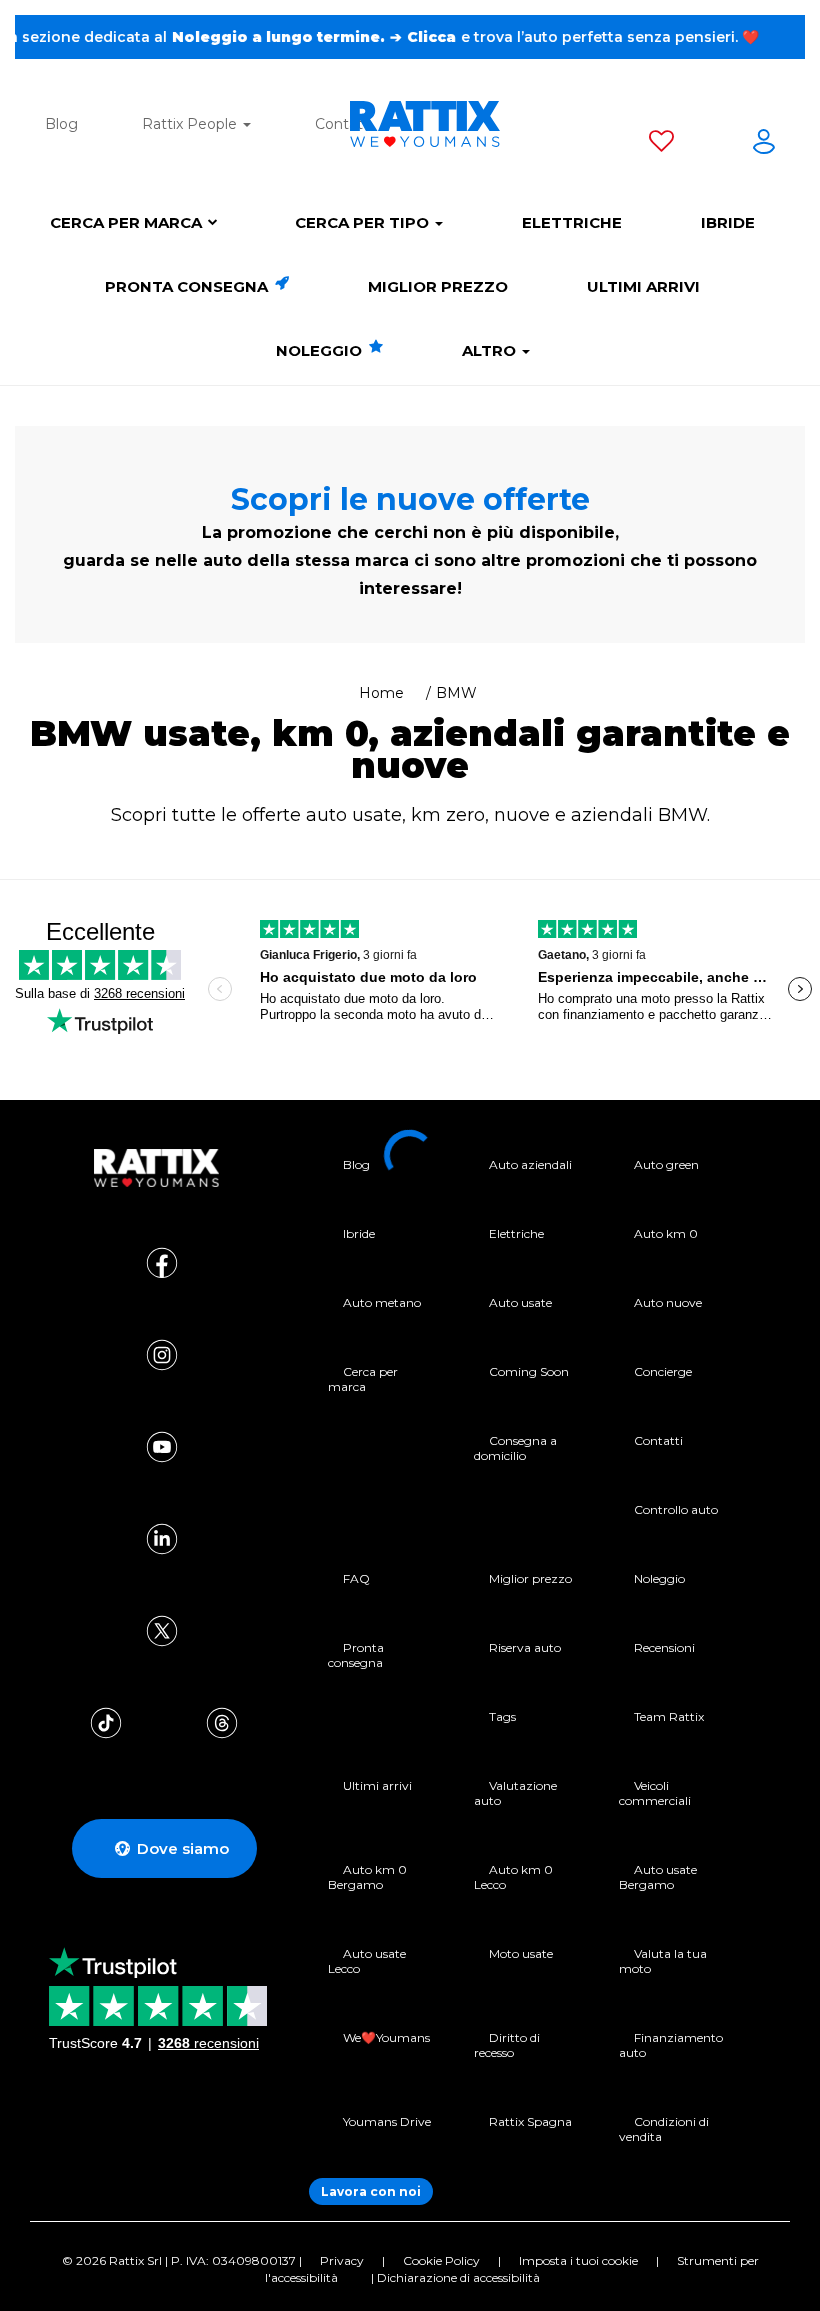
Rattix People (191, 124)
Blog (61, 124)
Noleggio (321, 350)
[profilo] (764, 145)
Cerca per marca (126, 222)
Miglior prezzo (438, 286)
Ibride (728, 222)
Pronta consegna (188, 286)
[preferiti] (661, 145)
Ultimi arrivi (643, 286)
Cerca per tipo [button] (364, 222)
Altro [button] (491, 350)
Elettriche (572, 222)
